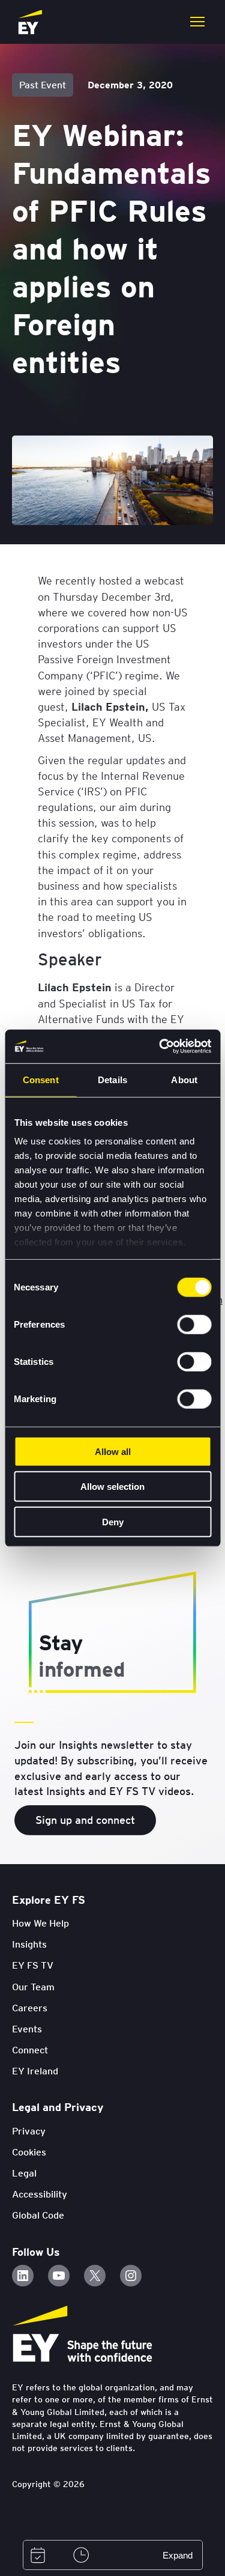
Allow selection (112, 1487)
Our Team (33, 1987)
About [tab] (184, 1079)
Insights (29, 1944)
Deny (113, 1521)
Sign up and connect (85, 1820)
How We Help (40, 1923)
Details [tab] (112, 1079)
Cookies (29, 2152)
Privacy (29, 2131)
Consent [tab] (41, 1079)
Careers (30, 2008)
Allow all (113, 1451)
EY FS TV (33, 1965)
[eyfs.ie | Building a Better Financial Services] (30, 22)
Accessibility (40, 2194)
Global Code (38, 2215)
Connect (30, 2050)
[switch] (194, 1324)
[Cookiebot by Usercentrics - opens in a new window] (160, 1046)
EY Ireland (35, 2071)
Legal (24, 2173)
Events (27, 2029)
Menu (197, 22)
